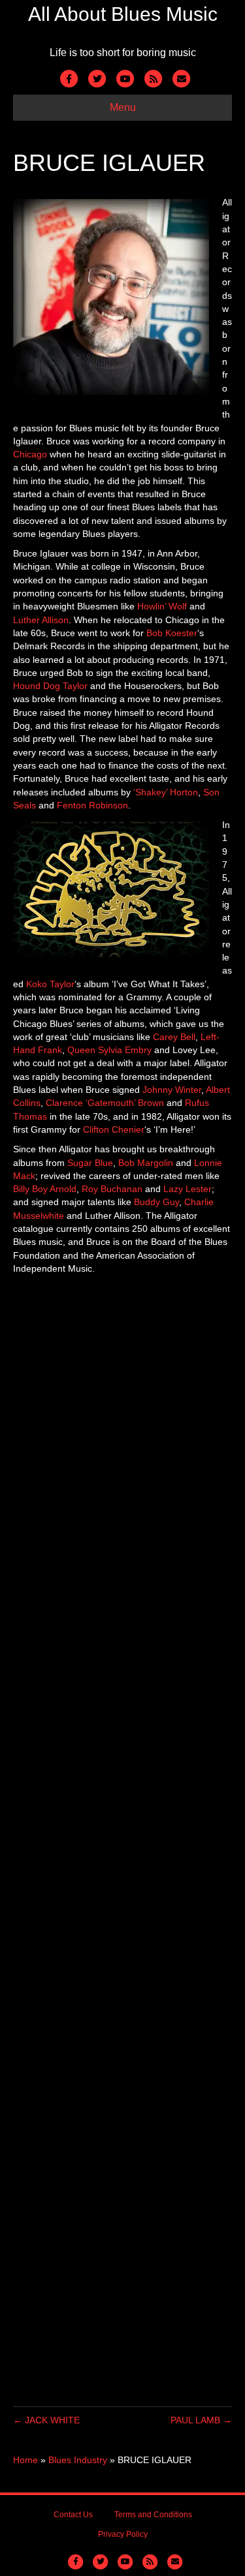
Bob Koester (172, 633)
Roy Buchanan (112, 1189)
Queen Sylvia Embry (109, 1050)
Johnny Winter (172, 1090)
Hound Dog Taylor (50, 686)
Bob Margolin (146, 1163)
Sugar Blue (90, 1163)
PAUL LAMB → (201, 2420)
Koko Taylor (50, 984)
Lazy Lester (188, 1189)
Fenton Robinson (92, 805)
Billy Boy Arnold (45, 1189)
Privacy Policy (123, 2534)
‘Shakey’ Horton (166, 792)
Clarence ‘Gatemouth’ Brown (105, 1103)
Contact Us (73, 2515)
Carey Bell (174, 1037)
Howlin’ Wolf (162, 606)
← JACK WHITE (46, 2420)
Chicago (30, 454)
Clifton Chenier (114, 1129)
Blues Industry (78, 2460)
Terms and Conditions (153, 2515)
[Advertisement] (122, 1841)
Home (25, 2460)
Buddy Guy (156, 1202)
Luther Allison (41, 620)
